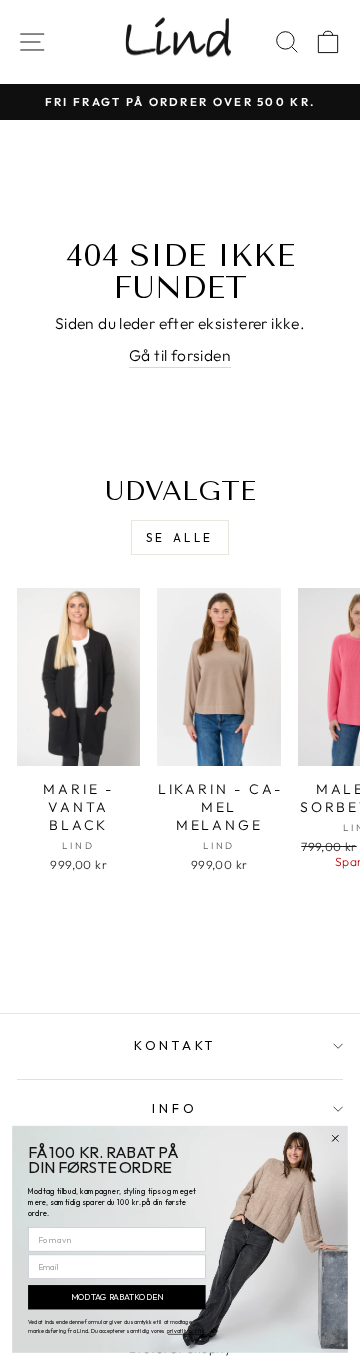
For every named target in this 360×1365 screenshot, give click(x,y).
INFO (174, 1108)
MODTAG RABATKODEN (117, 1297)
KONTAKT (175, 1045)
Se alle (180, 537)
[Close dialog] (335, 1138)
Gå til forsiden (180, 355)
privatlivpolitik (186, 1331)
